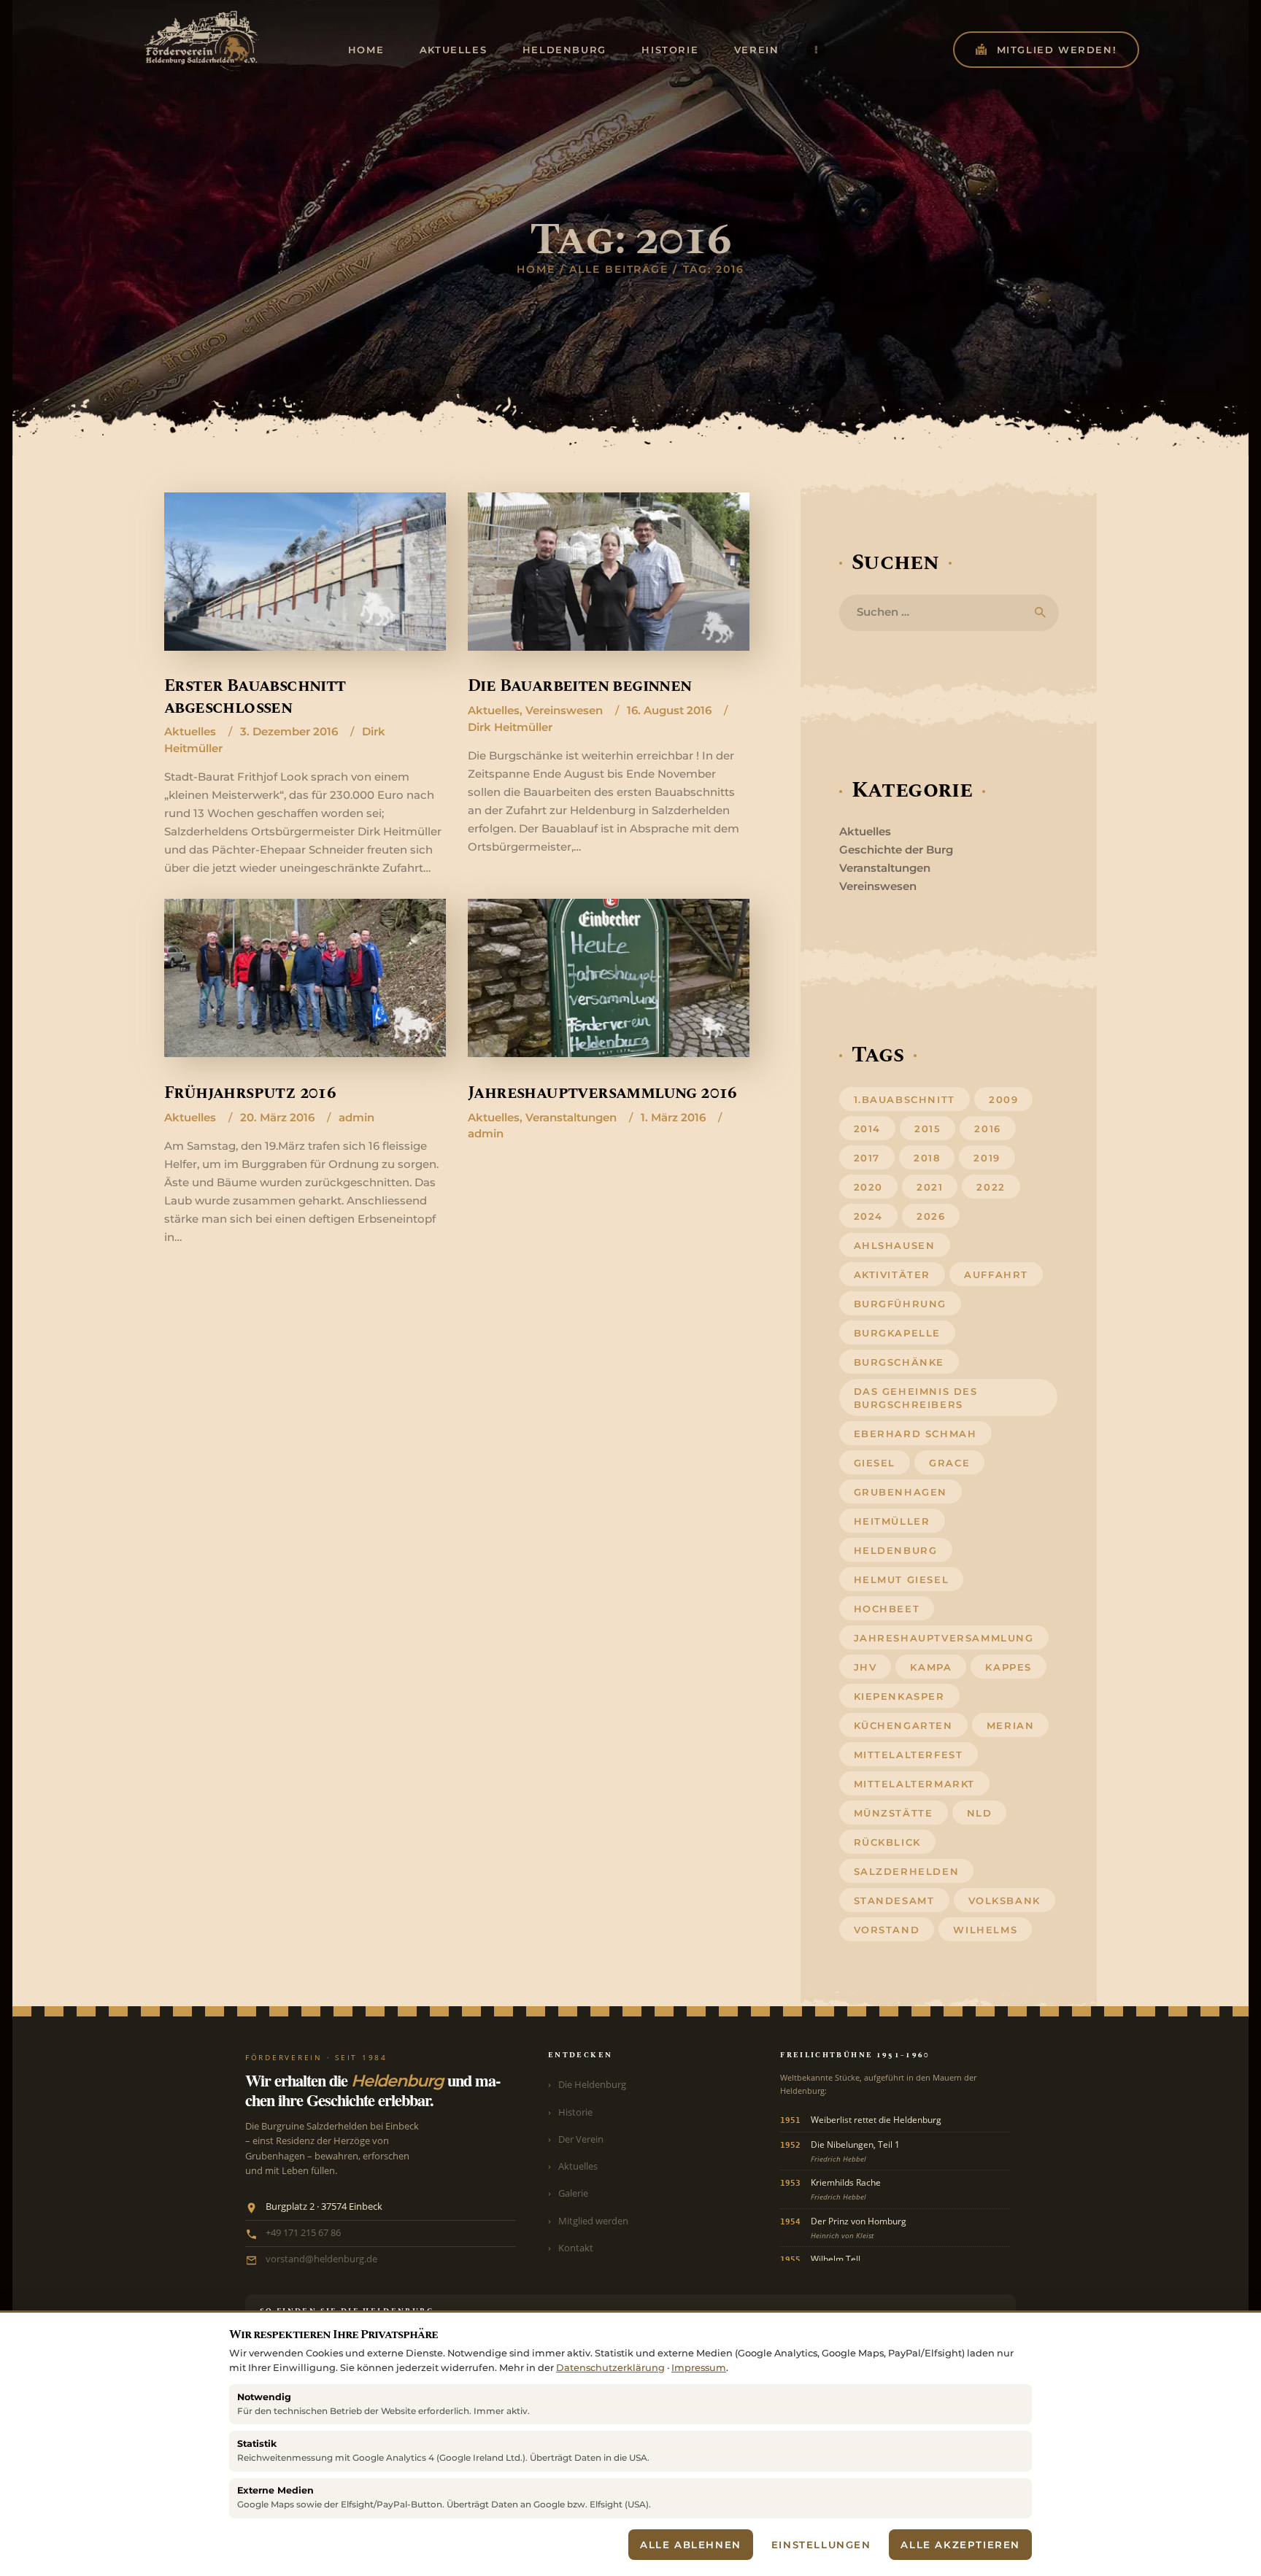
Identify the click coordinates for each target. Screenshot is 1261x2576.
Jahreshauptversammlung (944, 1638)
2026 (931, 1216)
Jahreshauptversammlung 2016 (602, 1093)
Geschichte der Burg (896, 850)
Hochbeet (887, 1609)
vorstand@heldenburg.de (321, 2259)
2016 (987, 1129)
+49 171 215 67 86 (303, 2233)
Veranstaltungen (571, 1117)
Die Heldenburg (592, 2084)
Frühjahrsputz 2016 (250, 1093)
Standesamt (894, 1900)
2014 (867, 1129)
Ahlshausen (895, 1245)
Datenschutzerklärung (610, 2368)
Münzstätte (894, 1813)
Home (536, 269)
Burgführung (901, 1304)
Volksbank (1004, 1900)
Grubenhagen (901, 1492)
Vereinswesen (564, 710)
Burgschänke (899, 1362)
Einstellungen (821, 2545)
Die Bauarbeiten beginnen (580, 686)
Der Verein (581, 2139)
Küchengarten (903, 1725)
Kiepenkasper (899, 1696)
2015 (928, 1129)
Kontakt (576, 2248)
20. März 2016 (277, 1117)
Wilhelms (985, 1930)
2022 (991, 1187)
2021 (930, 1187)
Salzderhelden (907, 1871)
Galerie (573, 2193)
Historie (575, 2112)
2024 (868, 1216)
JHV (865, 1667)
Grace (949, 1463)
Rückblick (887, 1842)
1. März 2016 (673, 1117)
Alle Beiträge (619, 269)
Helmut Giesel (902, 1579)
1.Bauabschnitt (905, 1099)
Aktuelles (190, 731)
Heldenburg (896, 1550)
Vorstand (887, 1930)
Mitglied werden (593, 2221)
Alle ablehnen (691, 2545)
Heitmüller (892, 1521)
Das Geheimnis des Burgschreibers (916, 1398)
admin (356, 1117)
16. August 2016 (669, 710)
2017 (867, 1158)
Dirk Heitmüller (510, 727)
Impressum (699, 2368)
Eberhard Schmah (915, 1434)
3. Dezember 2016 (289, 731)
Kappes (1009, 1667)
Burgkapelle (898, 1333)
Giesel (875, 1463)
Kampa (931, 1667)
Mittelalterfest (909, 1755)
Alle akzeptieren (960, 2545)
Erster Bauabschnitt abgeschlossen (255, 697)
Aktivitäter (892, 1275)
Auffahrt (996, 1275)
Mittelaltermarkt (915, 1784)
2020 (868, 1187)
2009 (1003, 1099)
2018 (927, 1158)
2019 (987, 1158)
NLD (980, 1813)
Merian (1011, 1725)
